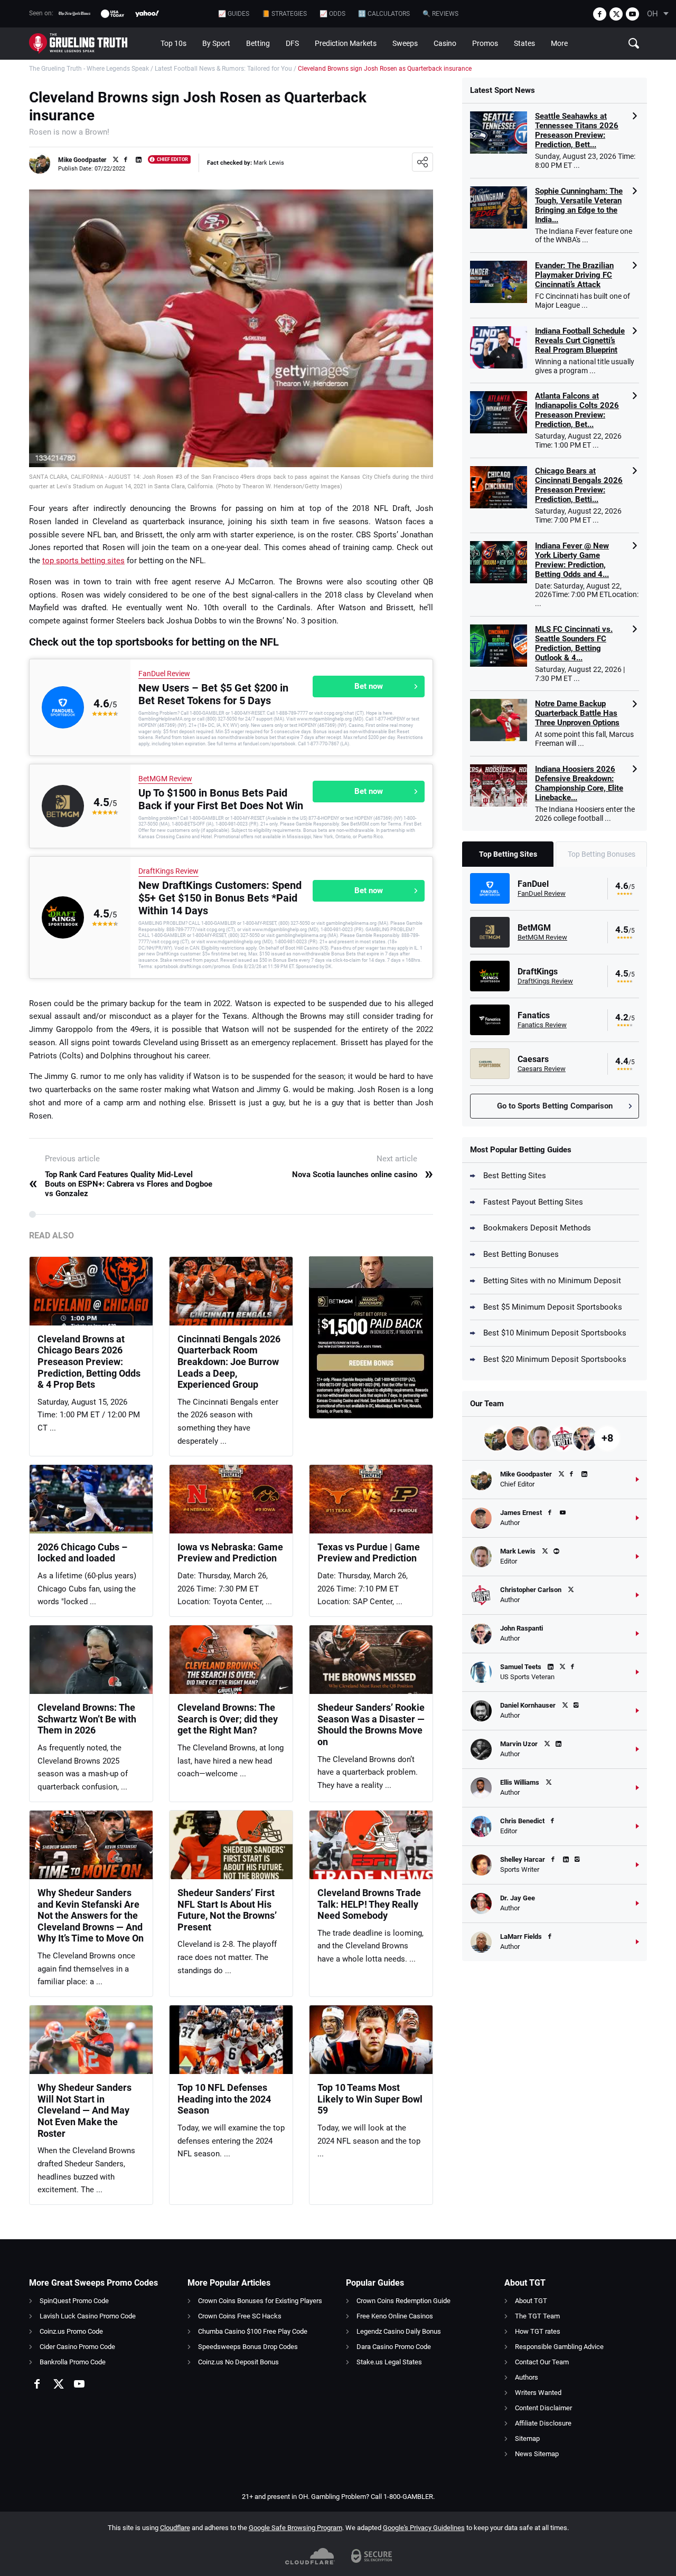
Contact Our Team (542, 2362)
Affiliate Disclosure (543, 2423)
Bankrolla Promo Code (73, 2362)
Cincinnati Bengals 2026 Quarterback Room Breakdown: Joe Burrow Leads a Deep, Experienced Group (229, 1362)
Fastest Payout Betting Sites (533, 1202)
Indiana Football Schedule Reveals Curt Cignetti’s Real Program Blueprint (580, 340)
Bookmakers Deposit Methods (537, 1228)
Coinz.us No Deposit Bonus (238, 2362)
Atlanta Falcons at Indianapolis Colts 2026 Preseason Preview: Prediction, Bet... (577, 410)
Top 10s (173, 43)
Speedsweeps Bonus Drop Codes (248, 2347)
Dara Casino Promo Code (394, 2347)
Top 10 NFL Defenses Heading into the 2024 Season (224, 2099)
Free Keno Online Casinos (395, 2316)
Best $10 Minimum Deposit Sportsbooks (555, 1333)
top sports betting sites (83, 561)
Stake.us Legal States (389, 2362)
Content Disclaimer (543, 2408)
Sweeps (405, 43)
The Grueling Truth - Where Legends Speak (89, 69)
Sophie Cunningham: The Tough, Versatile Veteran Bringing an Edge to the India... (579, 205)
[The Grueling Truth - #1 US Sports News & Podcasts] (91, 44)
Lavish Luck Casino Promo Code (88, 2316)
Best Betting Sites (515, 1176)
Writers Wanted (538, 2393)
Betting (258, 43)
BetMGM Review (165, 779)
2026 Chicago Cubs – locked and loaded (82, 1553)
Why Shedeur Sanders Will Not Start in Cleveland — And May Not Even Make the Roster (84, 2110)
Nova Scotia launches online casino (363, 1175)
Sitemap (527, 2438)
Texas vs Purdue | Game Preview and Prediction (369, 1553)
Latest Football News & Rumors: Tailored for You (223, 69)
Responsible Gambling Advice (559, 2347)
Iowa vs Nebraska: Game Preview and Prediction (230, 1553)
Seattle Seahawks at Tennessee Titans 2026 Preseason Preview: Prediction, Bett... (577, 130)
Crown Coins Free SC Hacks (240, 2316)
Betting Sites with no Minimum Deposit (552, 1281)
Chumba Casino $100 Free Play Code (253, 2331)
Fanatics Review (542, 1025)
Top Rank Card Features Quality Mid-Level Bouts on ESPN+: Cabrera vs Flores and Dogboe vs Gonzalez (121, 1184)
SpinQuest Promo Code (74, 2301)
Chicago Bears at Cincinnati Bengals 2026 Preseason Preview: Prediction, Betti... (579, 485)
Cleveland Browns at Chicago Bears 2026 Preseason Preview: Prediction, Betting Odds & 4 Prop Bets (89, 1362)
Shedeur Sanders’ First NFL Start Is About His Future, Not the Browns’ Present (227, 1910)
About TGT (531, 2301)
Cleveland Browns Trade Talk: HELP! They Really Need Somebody (369, 1904)
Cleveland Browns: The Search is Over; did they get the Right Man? (228, 1719)
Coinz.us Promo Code (71, 2331)
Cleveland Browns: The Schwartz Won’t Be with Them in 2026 (87, 1719)
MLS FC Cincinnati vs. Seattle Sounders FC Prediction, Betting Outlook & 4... (574, 643)
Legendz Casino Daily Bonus (399, 2331)
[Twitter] (616, 14)
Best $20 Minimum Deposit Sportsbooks (555, 1359)
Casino (445, 43)
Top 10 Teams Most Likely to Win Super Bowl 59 (370, 2099)
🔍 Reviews (440, 14)
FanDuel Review (164, 674)
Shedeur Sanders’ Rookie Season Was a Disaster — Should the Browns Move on (371, 1725)
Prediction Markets (346, 43)
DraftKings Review (168, 871)
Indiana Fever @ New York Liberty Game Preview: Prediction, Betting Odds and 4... (572, 560)
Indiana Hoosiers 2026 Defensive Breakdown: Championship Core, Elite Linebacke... (579, 783)
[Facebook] (600, 14)
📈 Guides (234, 14)
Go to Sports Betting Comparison (555, 1106)
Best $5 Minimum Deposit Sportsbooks (553, 1307)
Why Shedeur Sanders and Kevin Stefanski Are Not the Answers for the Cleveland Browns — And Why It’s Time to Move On (91, 1915)
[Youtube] (632, 14)
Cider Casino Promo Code (77, 2347)
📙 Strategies (284, 14)
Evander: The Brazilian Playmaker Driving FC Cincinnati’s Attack (574, 275)
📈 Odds (332, 14)
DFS (292, 43)
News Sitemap (537, 2454)
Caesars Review (542, 1069)
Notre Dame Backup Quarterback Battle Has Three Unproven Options (577, 713)
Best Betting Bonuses (521, 1254)
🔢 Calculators (384, 14)
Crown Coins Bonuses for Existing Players (260, 2301)
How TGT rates (538, 2331)
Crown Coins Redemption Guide (403, 2301)
